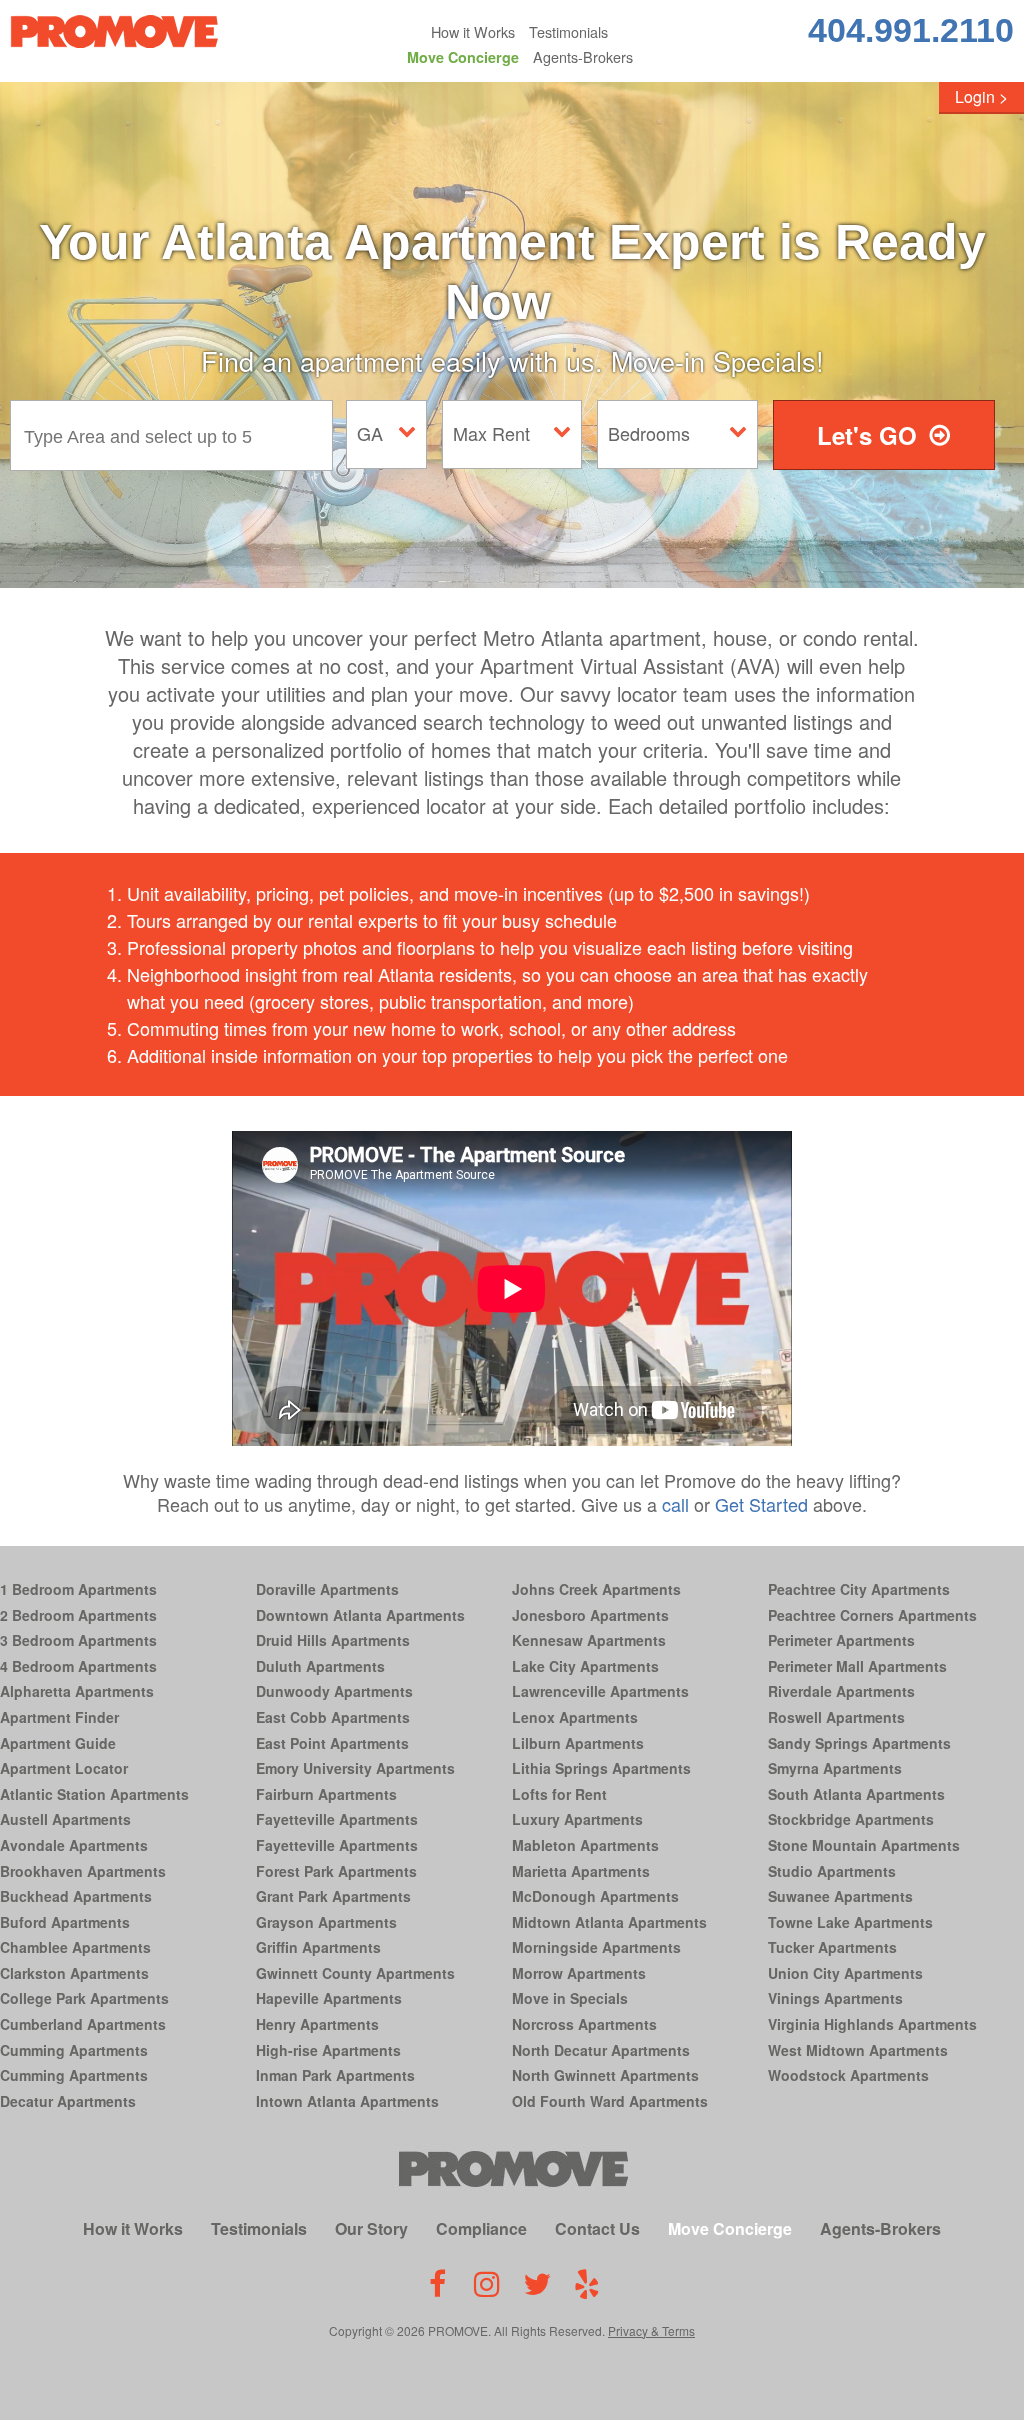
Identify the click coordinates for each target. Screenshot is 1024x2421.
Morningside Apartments (596, 1947)
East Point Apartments (332, 1743)
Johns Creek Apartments (596, 1589)
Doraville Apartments (327, 1589)
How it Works (473, 31)
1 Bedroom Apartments (78, 1589)
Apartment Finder (59, 1717)
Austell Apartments (65, 1819)
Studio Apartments (832, 1871)
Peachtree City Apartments (859, 1589)
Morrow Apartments (579, 1973)
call (675, 1504)
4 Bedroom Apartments (78, 1666)
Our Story (371, 2228)
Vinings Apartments (835, 1998)
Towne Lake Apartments (850, 1922)
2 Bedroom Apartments (78, 1615)
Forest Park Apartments (336, 1871)
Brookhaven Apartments (83, 1871)
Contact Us (597, 2228)
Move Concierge (463, 57)
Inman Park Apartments (335, 2075)
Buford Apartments (65, 1922)
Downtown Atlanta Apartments (360, 1615)
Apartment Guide (58, 1743)
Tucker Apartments (832, 1947)
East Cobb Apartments (333, 1717)
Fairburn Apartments (326, 1794)
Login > (981, 96)
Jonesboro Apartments (590, 1615)
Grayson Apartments (326, 1922)
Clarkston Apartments (74, 1973)
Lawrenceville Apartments (600, 1691)
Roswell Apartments (836, 1717)
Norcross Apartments (584, 2024)
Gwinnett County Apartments (355, 1973)
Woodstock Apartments (848, 2075)
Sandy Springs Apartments (859, 1743)
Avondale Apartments (74, 1845)
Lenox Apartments (575, 1717)
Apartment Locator (64, 1768)
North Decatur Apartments (601, 2050)
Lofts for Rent (559, 1794)
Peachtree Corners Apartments (872, 1615)
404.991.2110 (911, 30)
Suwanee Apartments (840, 1896)
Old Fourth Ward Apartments (610, 2101)
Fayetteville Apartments (337, 1819)
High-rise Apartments (328, 2050)
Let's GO (867, 435)
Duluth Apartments (320, 1666)
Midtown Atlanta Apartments (609, 1922)
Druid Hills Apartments (333, 1640)
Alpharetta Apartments (77, 1691)
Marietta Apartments (581, 1871)
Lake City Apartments (585, 1666)
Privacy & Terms (651, 2330)
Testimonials (568, 31)
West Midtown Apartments (858, 2050)
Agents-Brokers (583, 56)
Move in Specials (570, 1998)
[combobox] (176, 435)
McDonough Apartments (595, 1896)
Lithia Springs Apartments (601, 1768)
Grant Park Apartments (333, 1896)
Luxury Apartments (577, 1819)
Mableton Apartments (585, 1845)
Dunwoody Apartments (334, 1691)
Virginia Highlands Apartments (872, 2024)
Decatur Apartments (68, 2101)
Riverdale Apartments (841, 1691)
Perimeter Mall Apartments (857, 1666)
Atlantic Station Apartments (94, 1794)
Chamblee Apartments (75, 1947)
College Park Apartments (84, 1998)
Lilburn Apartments (578, 1743)
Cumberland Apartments (83, 2024)
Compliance (481, 2228)
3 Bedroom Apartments (78, 1640)
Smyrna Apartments (835, 1768)
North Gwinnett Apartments (605, 2075)
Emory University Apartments (355, 1768)
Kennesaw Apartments (589, 1640)
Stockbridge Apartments (851, 1819)
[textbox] (176, 435)
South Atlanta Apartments (856, 1794)
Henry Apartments (317, 2024)
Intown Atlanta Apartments (347, 2101)
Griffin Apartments (318, 1947)
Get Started (761, 1504)
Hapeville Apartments (329, 1998)
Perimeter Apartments (841, 1640)
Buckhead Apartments (76, 1896)
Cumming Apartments (74, 2050)
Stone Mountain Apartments (864, 1845)
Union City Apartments (845, 1973)
